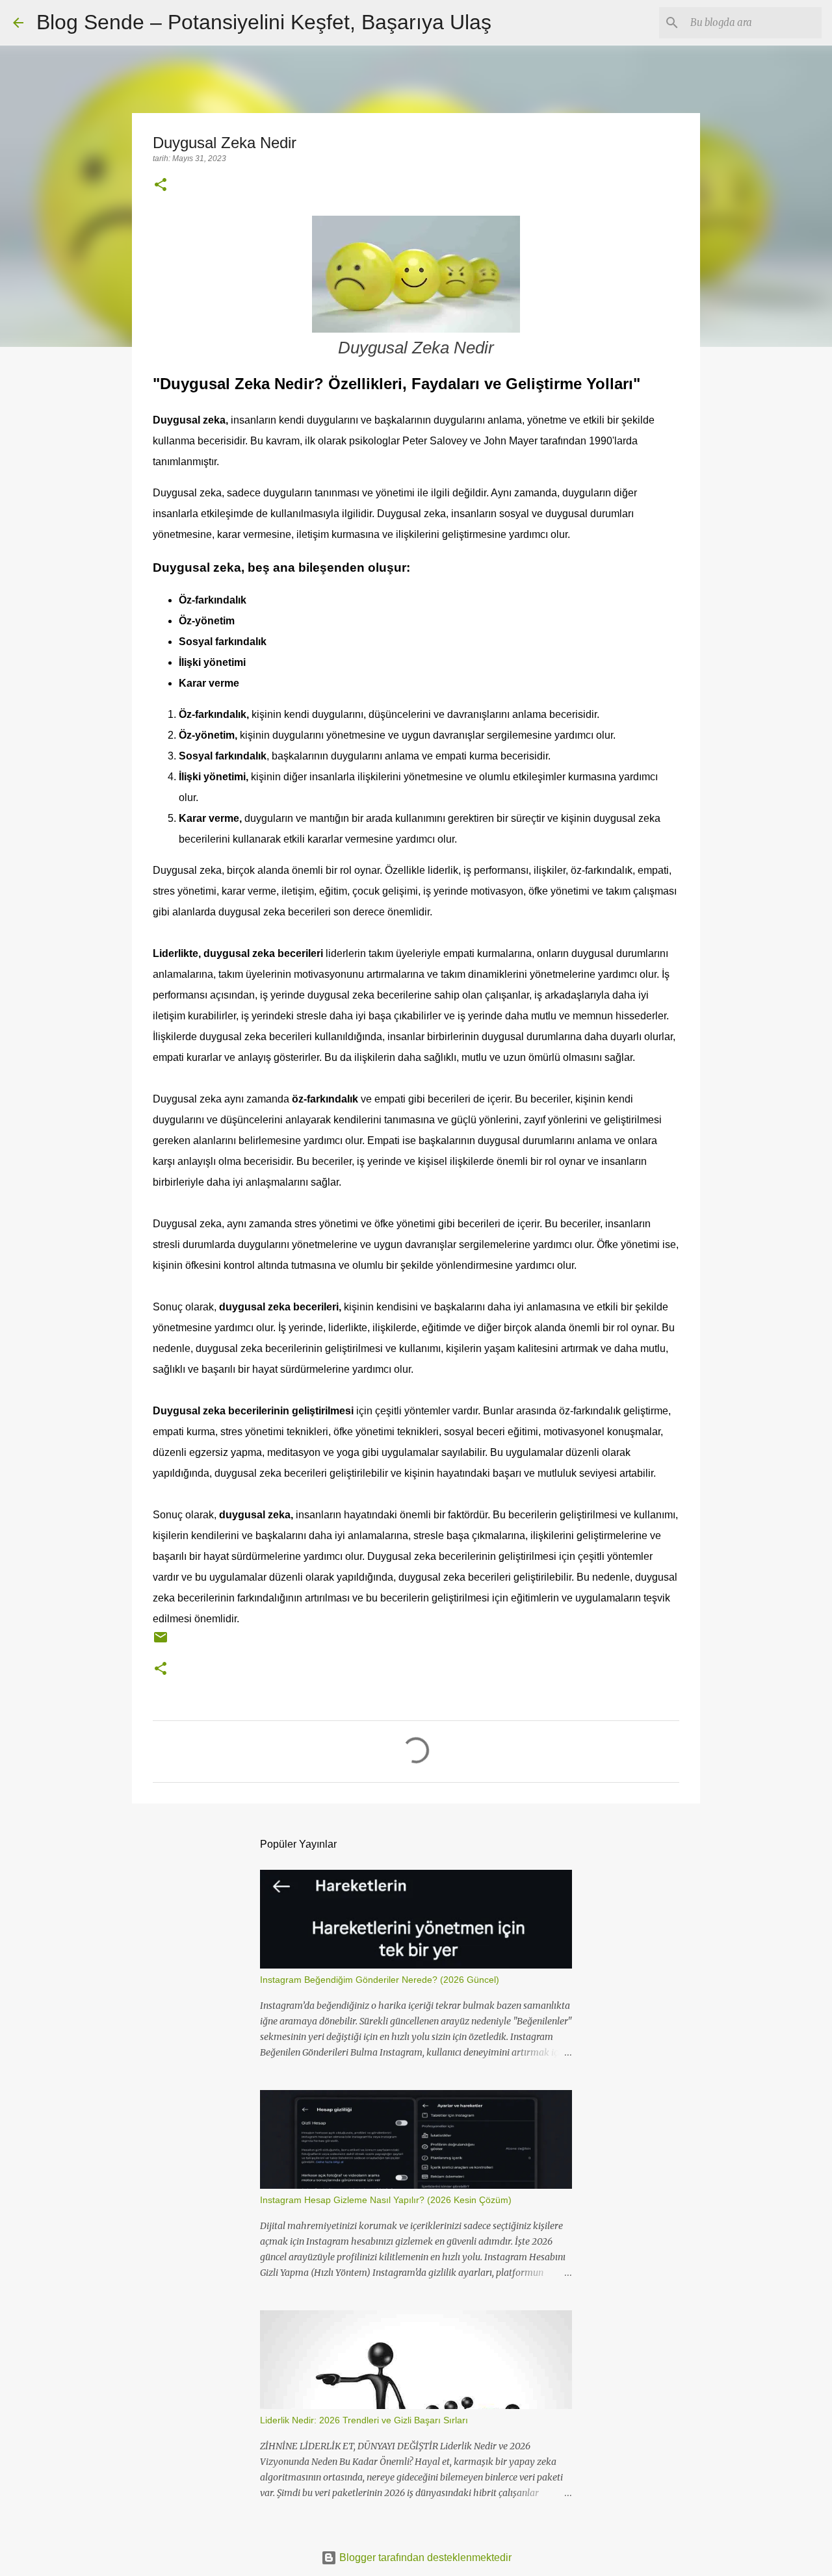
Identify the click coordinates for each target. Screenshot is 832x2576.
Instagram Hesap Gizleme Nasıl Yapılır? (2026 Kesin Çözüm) (386, 2200)
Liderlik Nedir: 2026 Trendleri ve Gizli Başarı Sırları (364, 2420)
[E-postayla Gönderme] (161, 1642)
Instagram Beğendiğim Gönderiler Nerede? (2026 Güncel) (380, 1980)
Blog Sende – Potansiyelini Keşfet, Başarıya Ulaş (264, 22)
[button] (161, 186)
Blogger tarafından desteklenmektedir (424, 2557)
